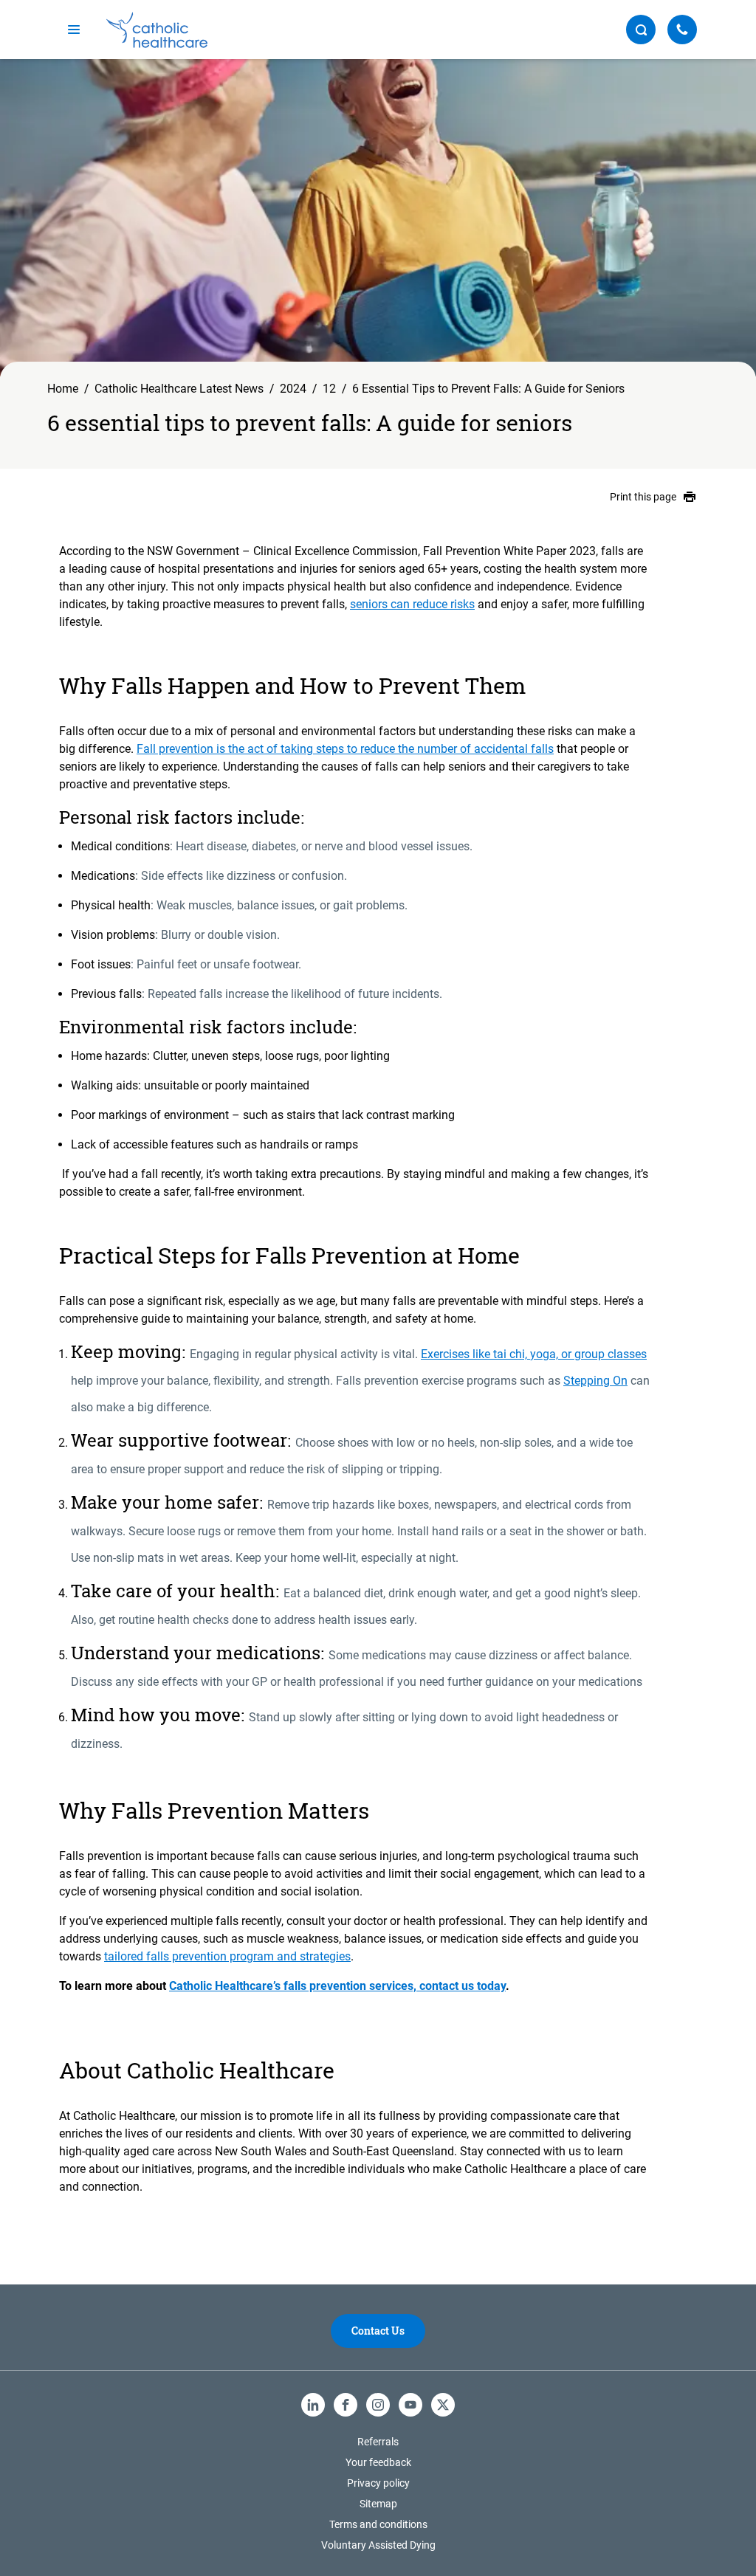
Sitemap (378, 2504)
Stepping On (595, 1381)
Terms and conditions (378, 2524)
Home (63, 389)
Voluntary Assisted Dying (378, 2545)
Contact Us (378, 2331)
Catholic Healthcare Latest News (179, 389)
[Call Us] (682, 30)
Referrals (378, 2442)
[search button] (641, 30)
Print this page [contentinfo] (643, 497)
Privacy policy (378, 2483)
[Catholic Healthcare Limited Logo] (157, 30)
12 (329, 389)
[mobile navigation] (74, 30)
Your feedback (378, 2462)
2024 (293, 389)
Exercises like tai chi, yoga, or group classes (534, 1354)
